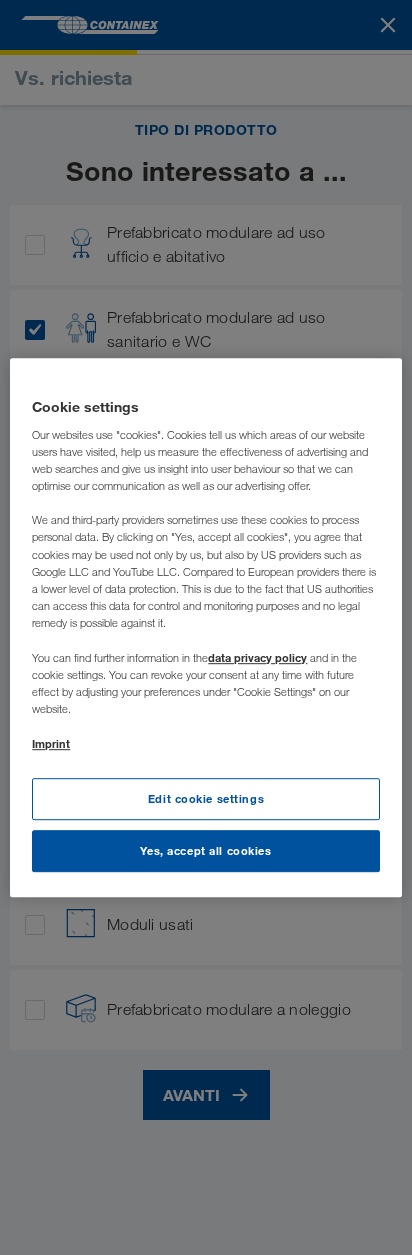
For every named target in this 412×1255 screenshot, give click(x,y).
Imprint (51, 743)
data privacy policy (257, 657)
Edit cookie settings (206, 798)
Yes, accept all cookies (205, 850)
